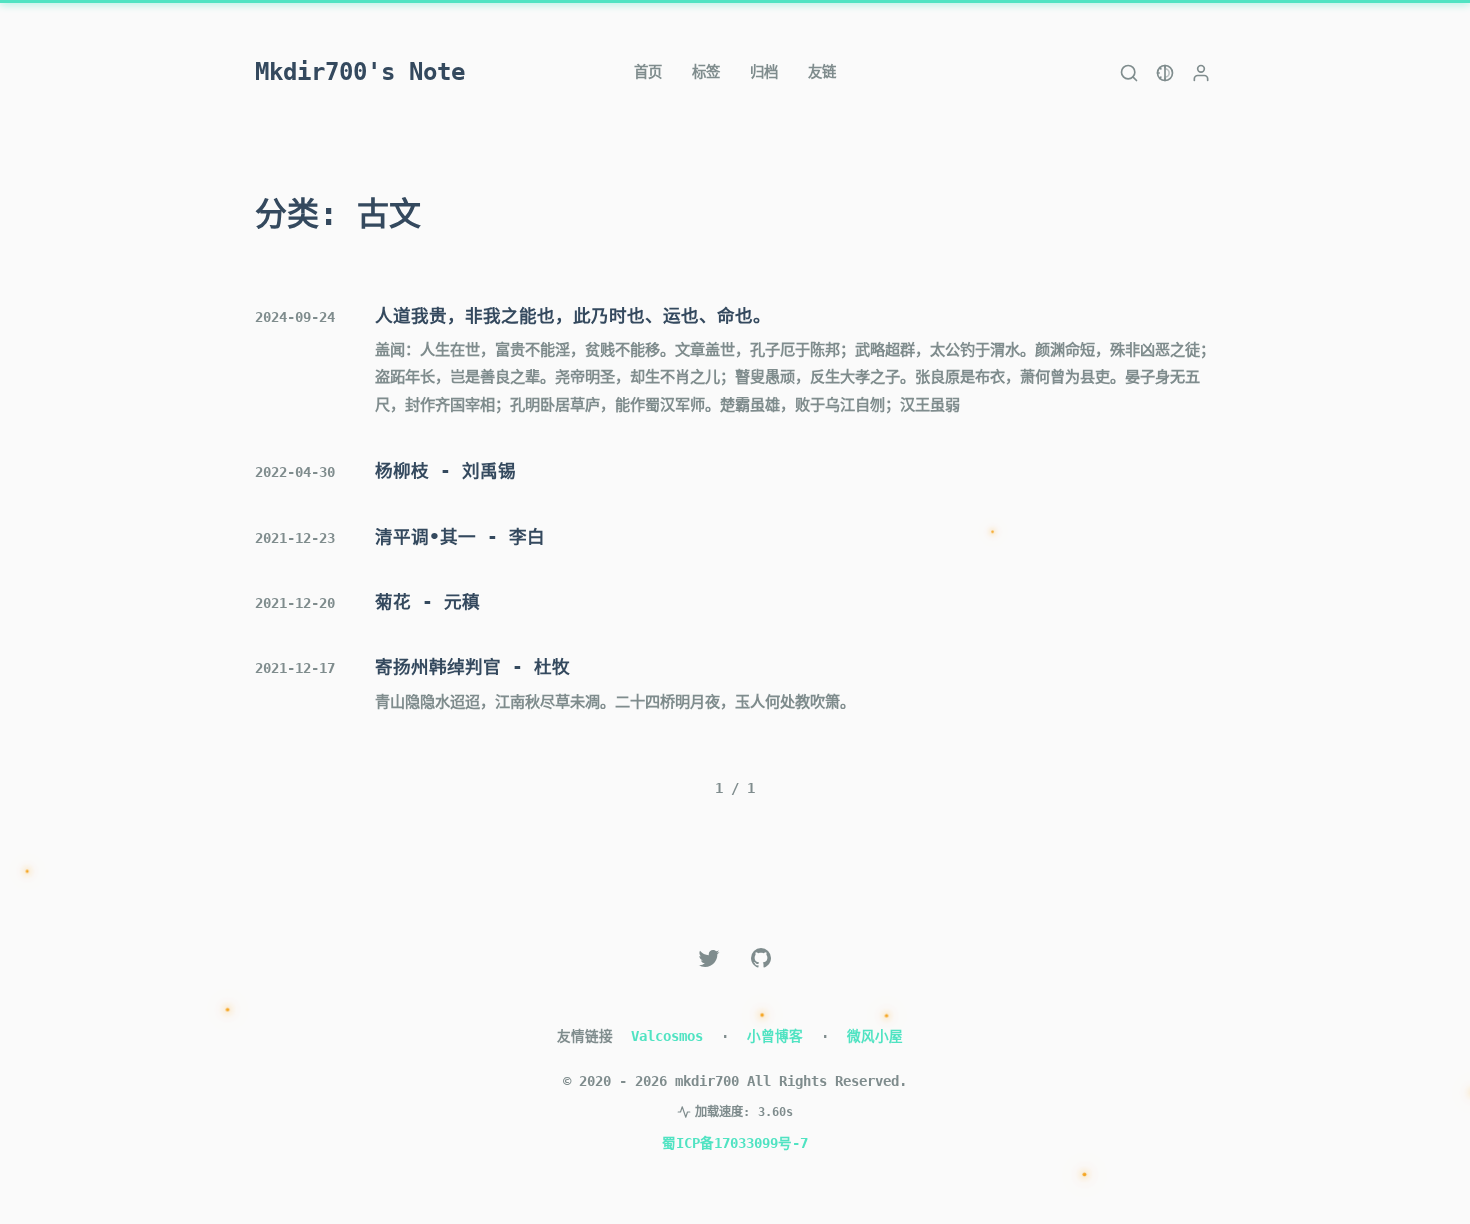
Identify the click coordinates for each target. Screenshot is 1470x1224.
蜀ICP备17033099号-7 (735, 1143)
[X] (709, 958)
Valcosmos (667, 1036)
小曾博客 (775, 1036)
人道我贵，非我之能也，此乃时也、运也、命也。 (573, 316)
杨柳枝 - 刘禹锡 (445, 471)
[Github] (761, 958)
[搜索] (1129, 73)
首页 (648, 72)
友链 (822, 72)
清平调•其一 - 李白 (460, 537)
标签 (706, 72)
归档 (764, 72)
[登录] (1201, 73)
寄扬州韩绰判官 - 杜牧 (472, 667)
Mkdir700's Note (360, 72)
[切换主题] (1165, 73)
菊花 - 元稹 (427, 602)
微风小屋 (875, 1036)
